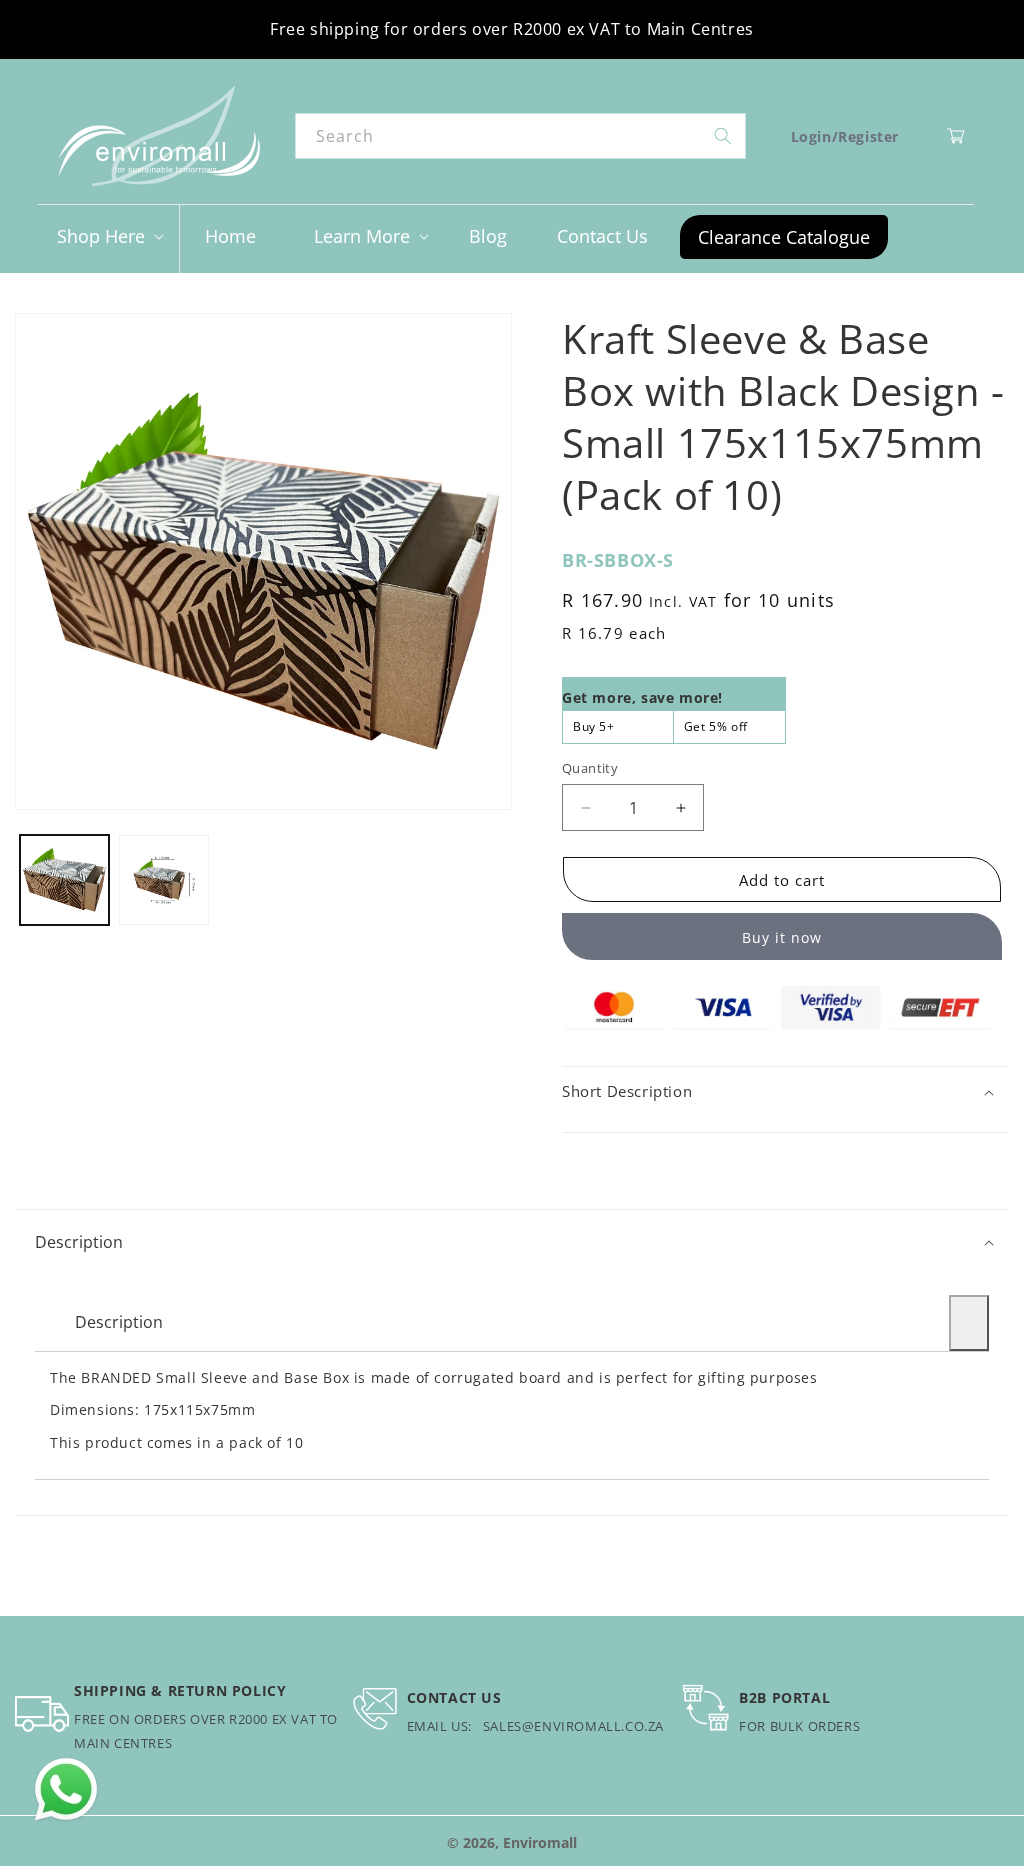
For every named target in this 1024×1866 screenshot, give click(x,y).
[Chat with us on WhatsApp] (66, 1790)
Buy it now (782, 937)
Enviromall (540, 1842)
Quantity (590, 768)
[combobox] (520, 136)
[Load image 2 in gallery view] (163, 879)
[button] (108, 236)
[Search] (723, 136)
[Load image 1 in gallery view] (64, 879)
